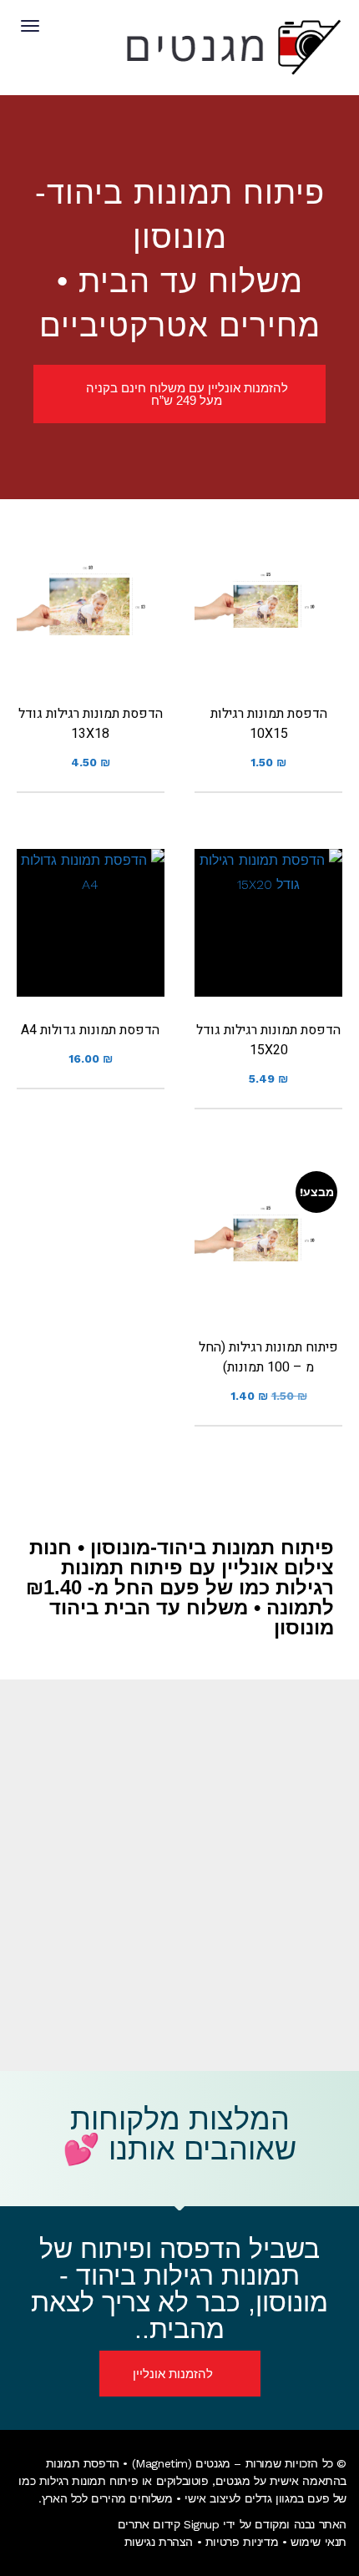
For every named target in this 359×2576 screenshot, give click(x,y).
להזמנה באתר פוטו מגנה (269, 634)
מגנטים (233, 2481)
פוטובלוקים (182, 2481)
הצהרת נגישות (159, 2542)
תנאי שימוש (319, 2542)
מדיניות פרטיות (242, 2542)
